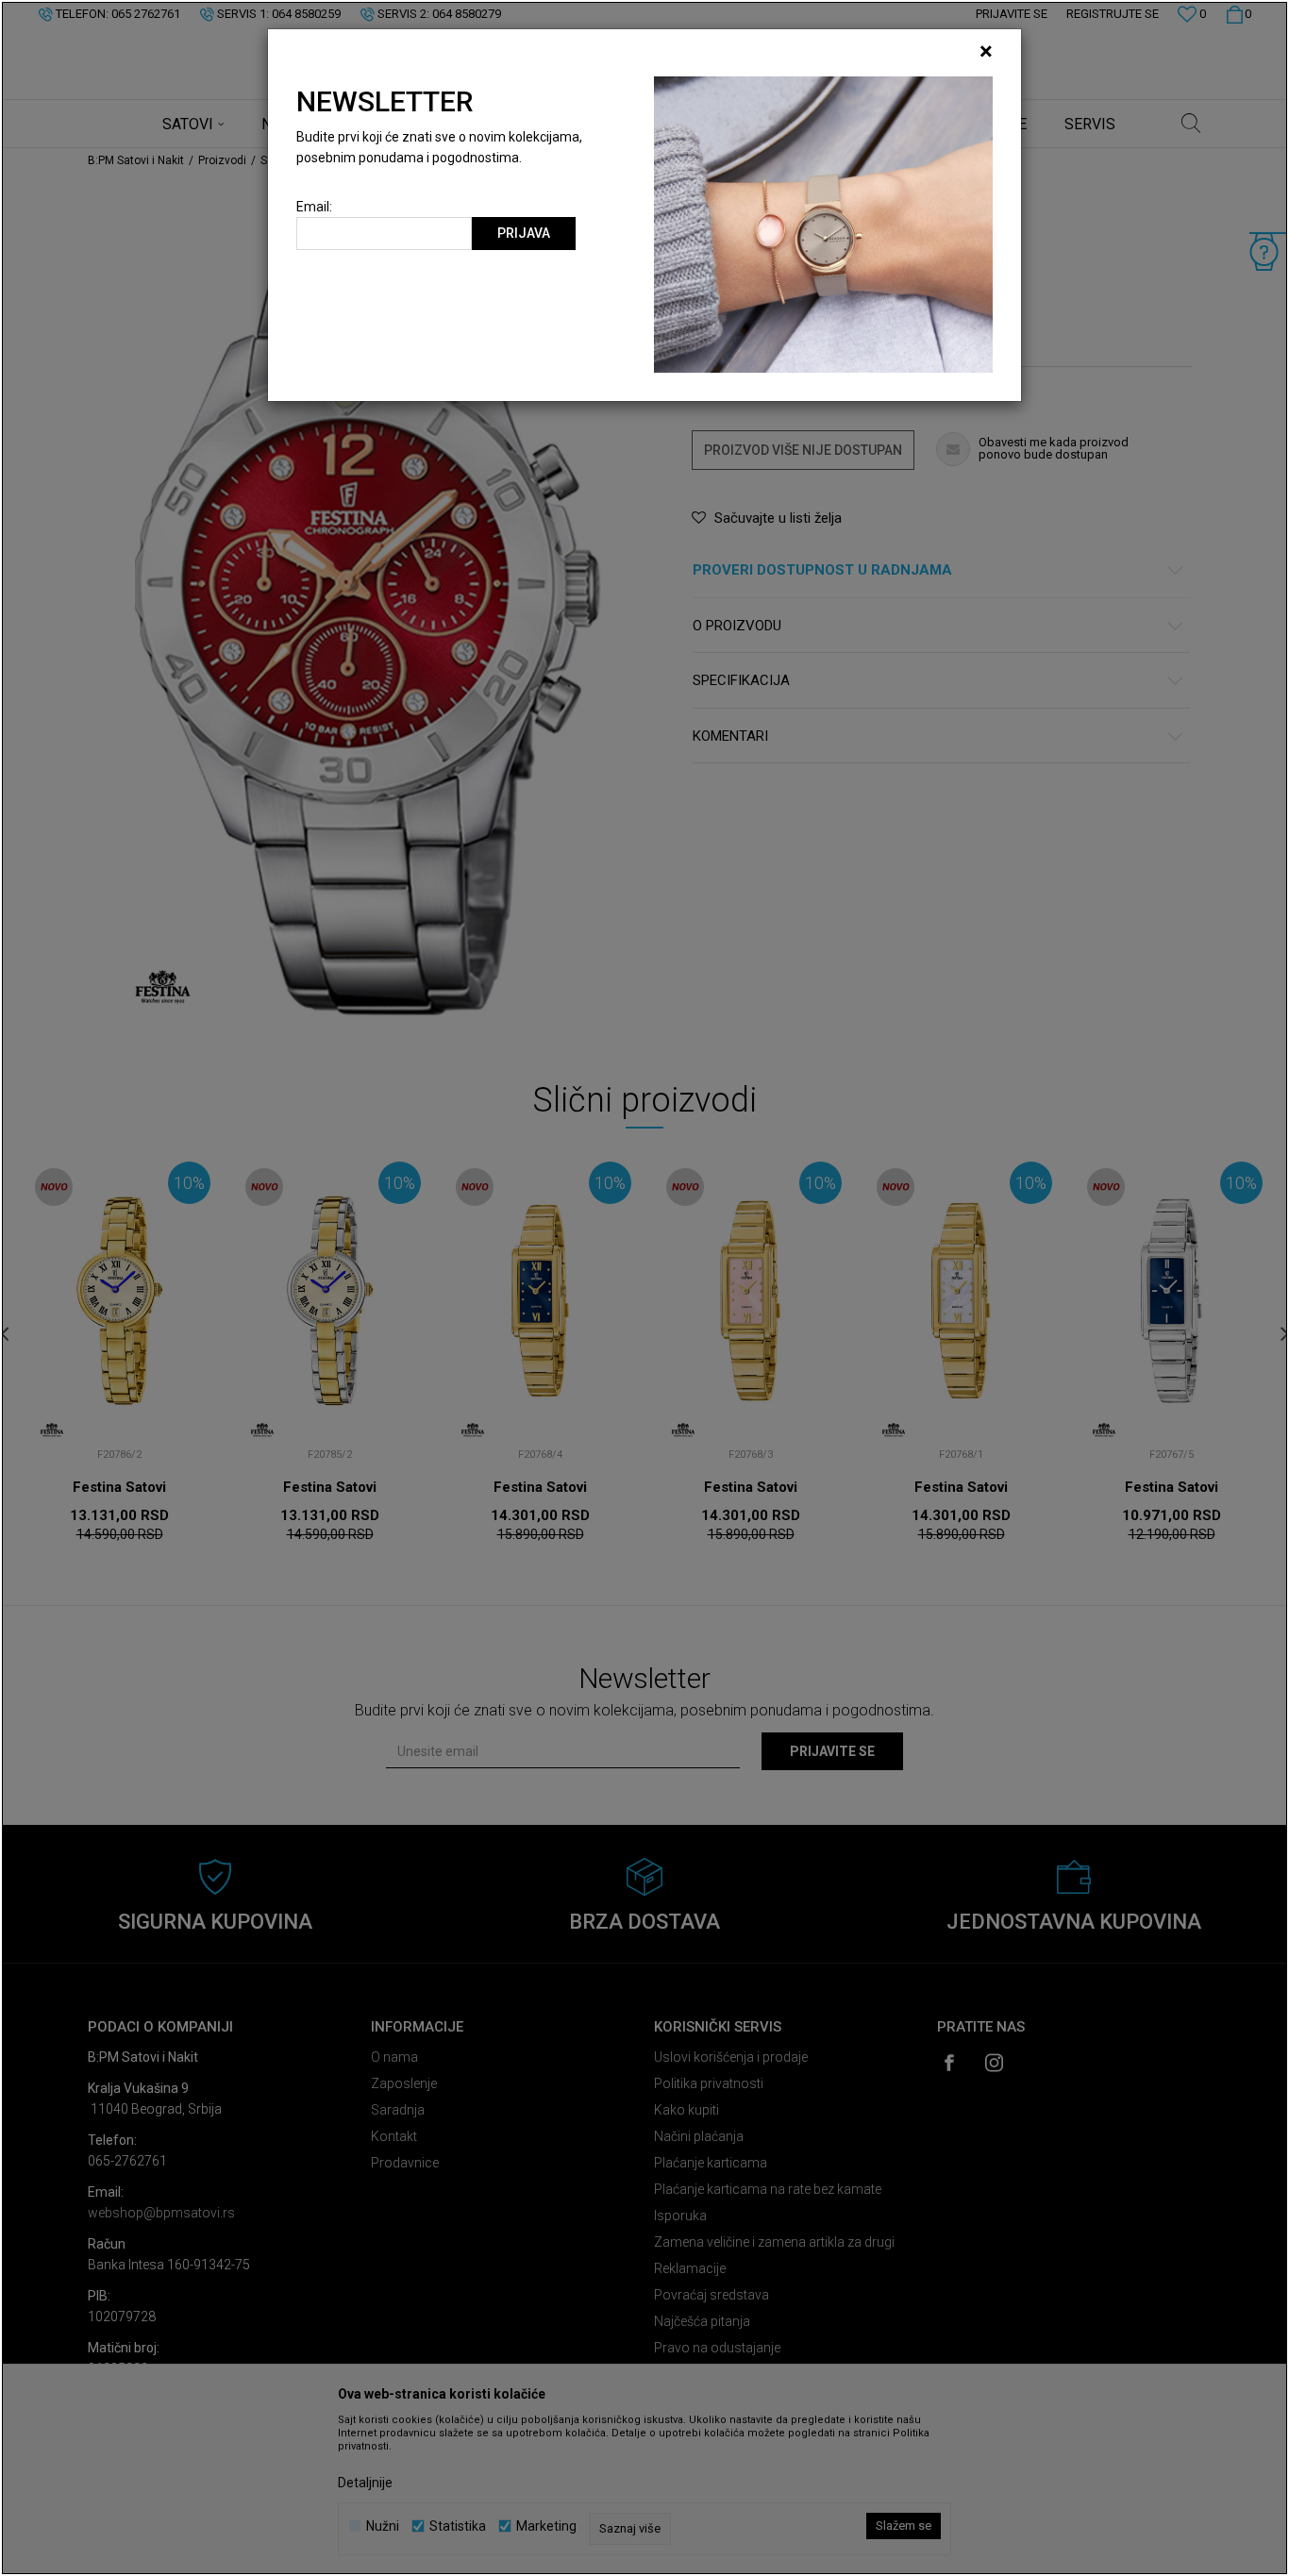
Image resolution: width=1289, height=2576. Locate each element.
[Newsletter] (823, 224)
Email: (314, 207)
